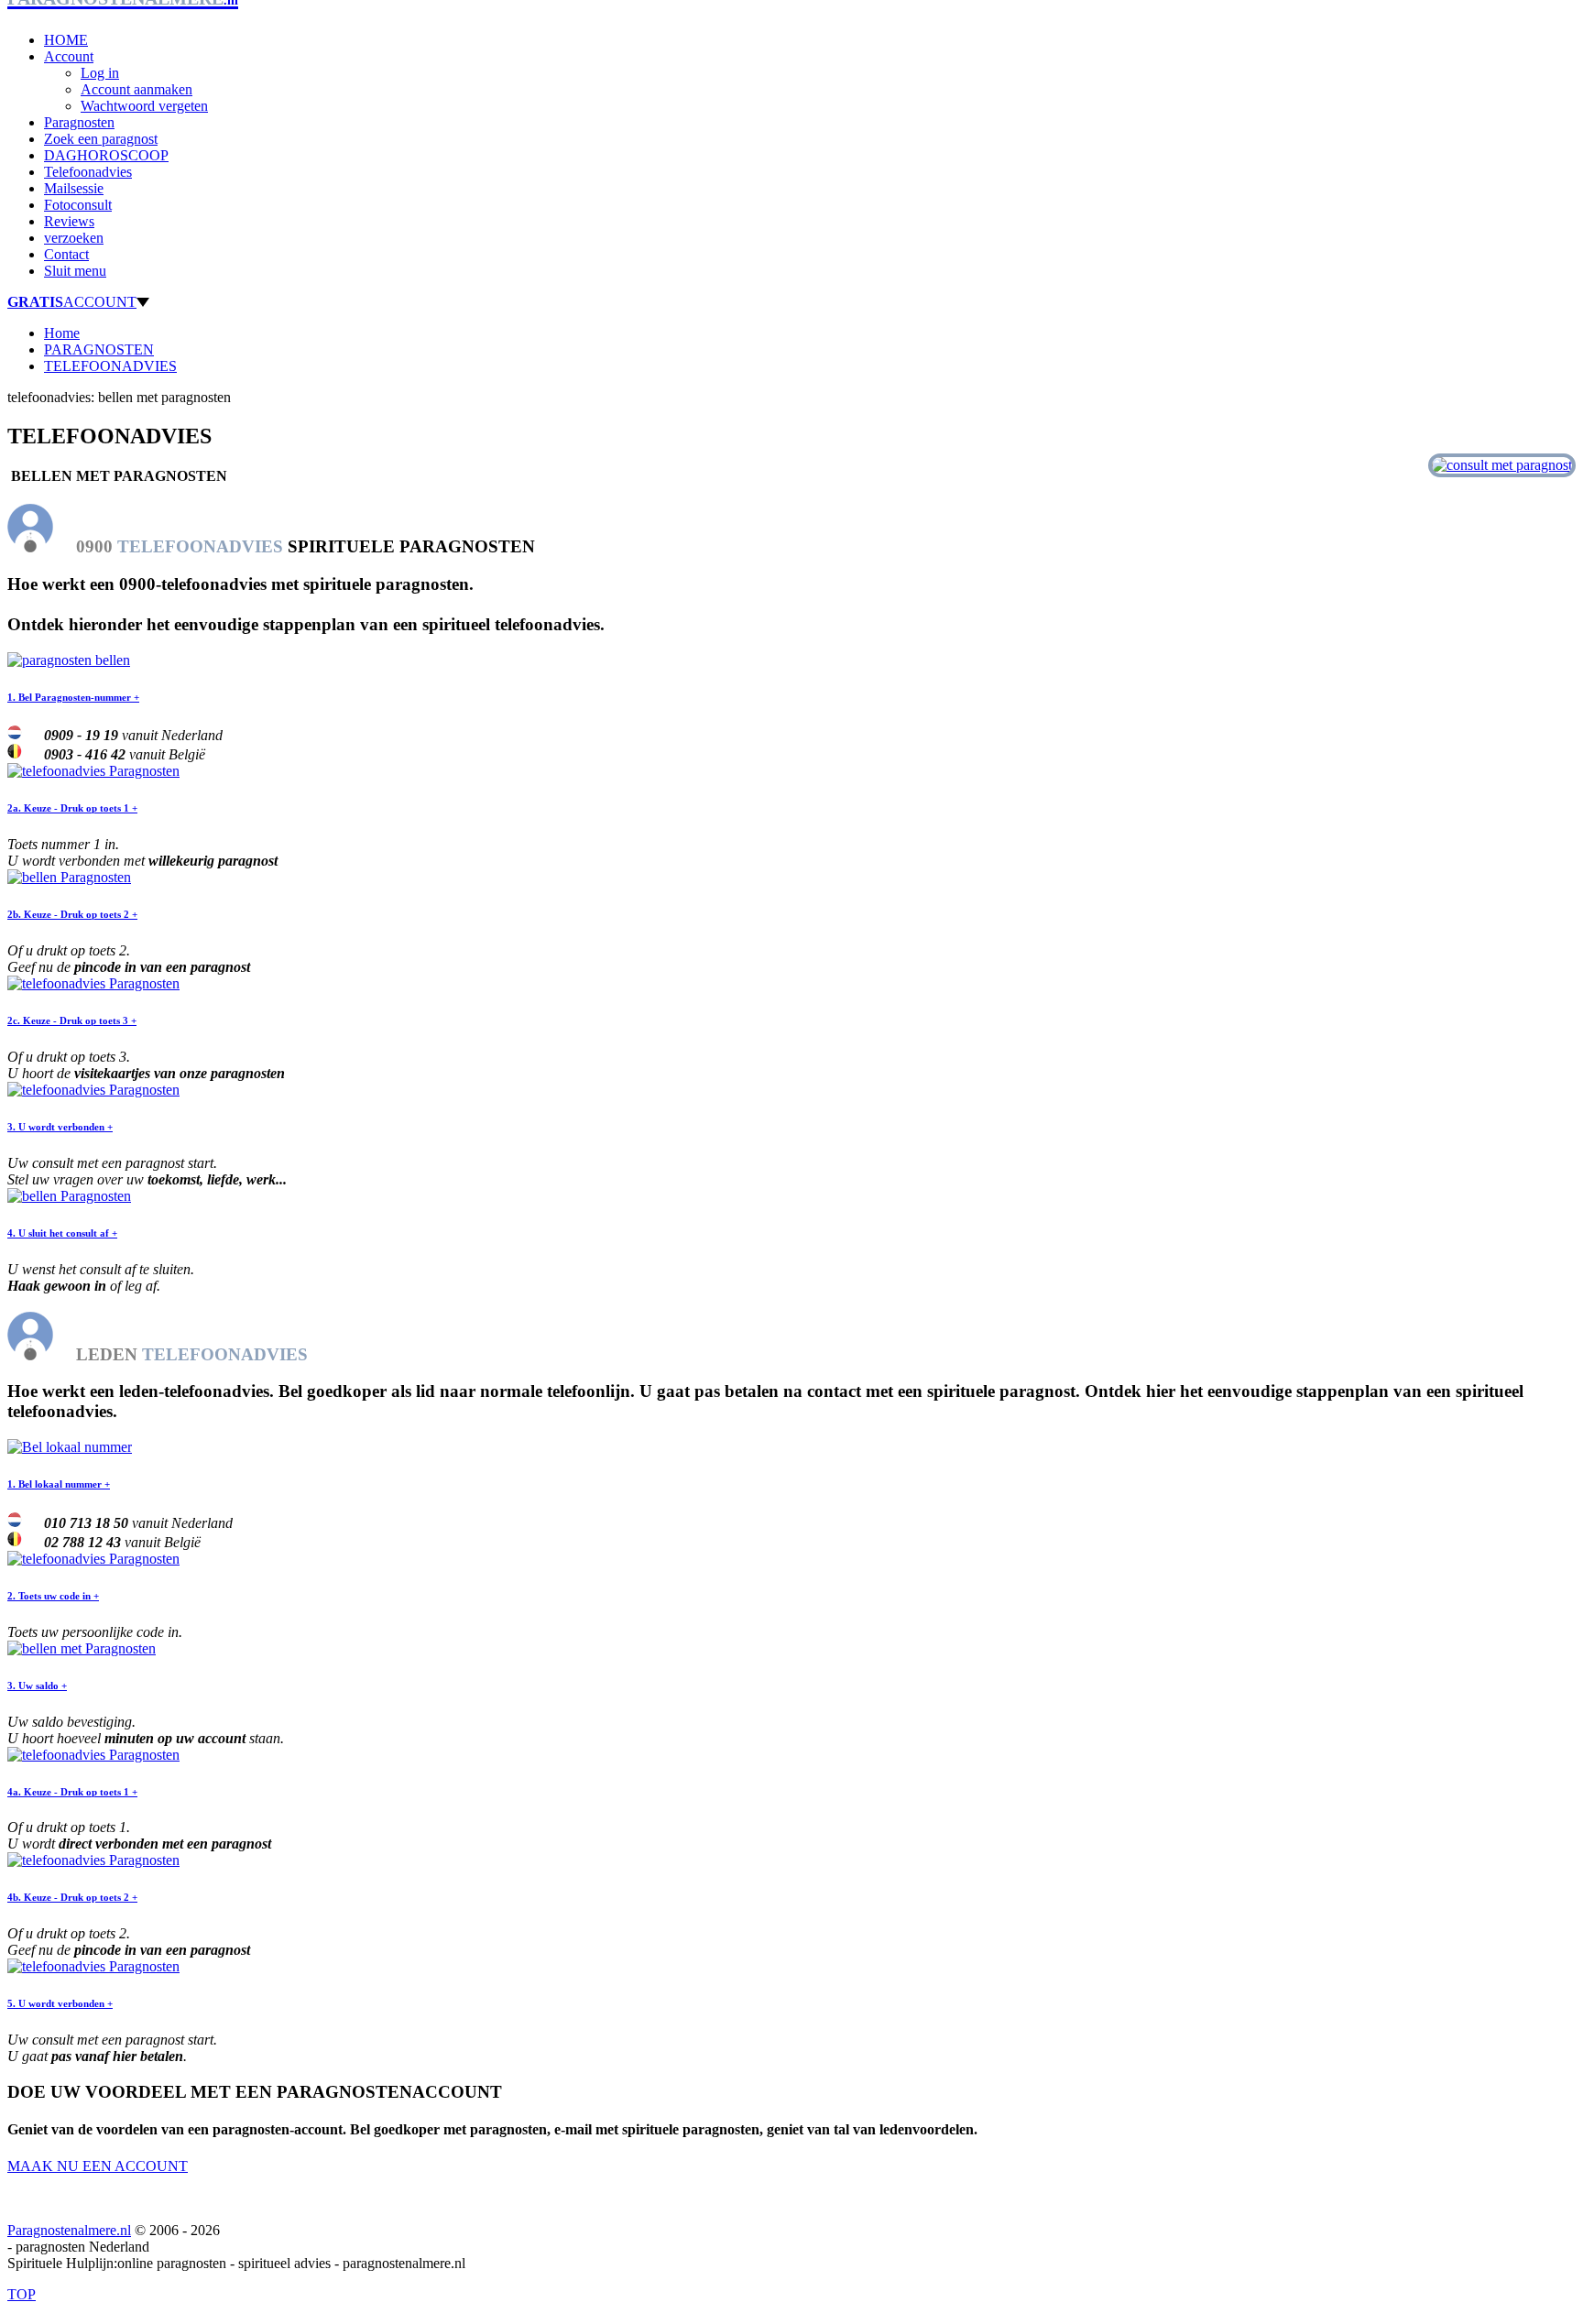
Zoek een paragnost (101, 139)
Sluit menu (75, 271)
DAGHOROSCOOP (106, 155)
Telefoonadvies (88, 172)
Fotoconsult (78, 205)
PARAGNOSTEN (99, 349)
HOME (66, 40)
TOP (22, 2294)
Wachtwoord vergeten (144, 106)
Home (62, 333)
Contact (66, 254)
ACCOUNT (72, 302)
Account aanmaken (136, 89)
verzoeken (74, 238)
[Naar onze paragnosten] (1502, 465)
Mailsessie (74, 188)
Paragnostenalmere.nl (69, 2230)
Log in (100, 73)
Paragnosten (79, 122)
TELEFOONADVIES (110, 366)
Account (69, 56)
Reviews (69, 221)
